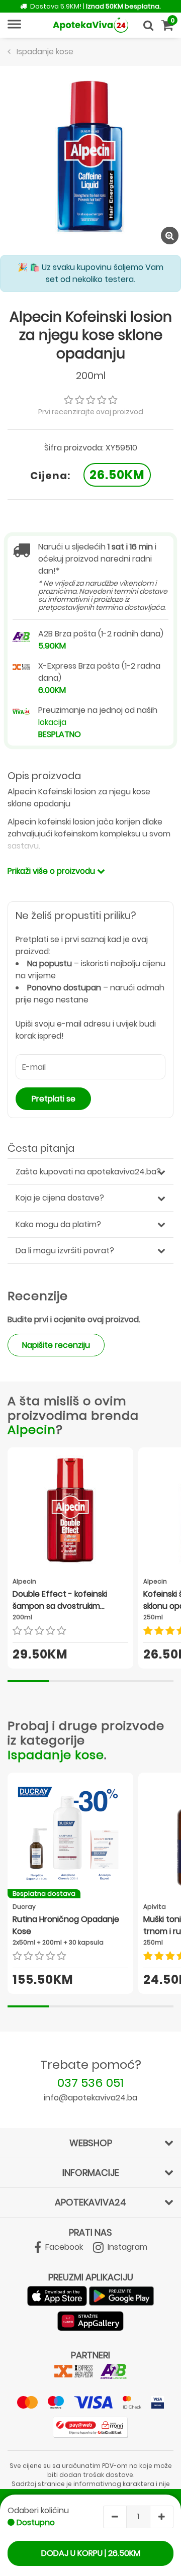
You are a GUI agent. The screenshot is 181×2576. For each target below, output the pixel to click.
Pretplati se (54, 1099)
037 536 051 (90, 2083)
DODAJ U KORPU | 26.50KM (91, 2553)
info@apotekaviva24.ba (90, 2098)
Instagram (126, 2247)
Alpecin (32, 1430)
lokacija (52, 722)
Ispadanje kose (56, 1755)
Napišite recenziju (56, 1345)
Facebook (63, 2247)
